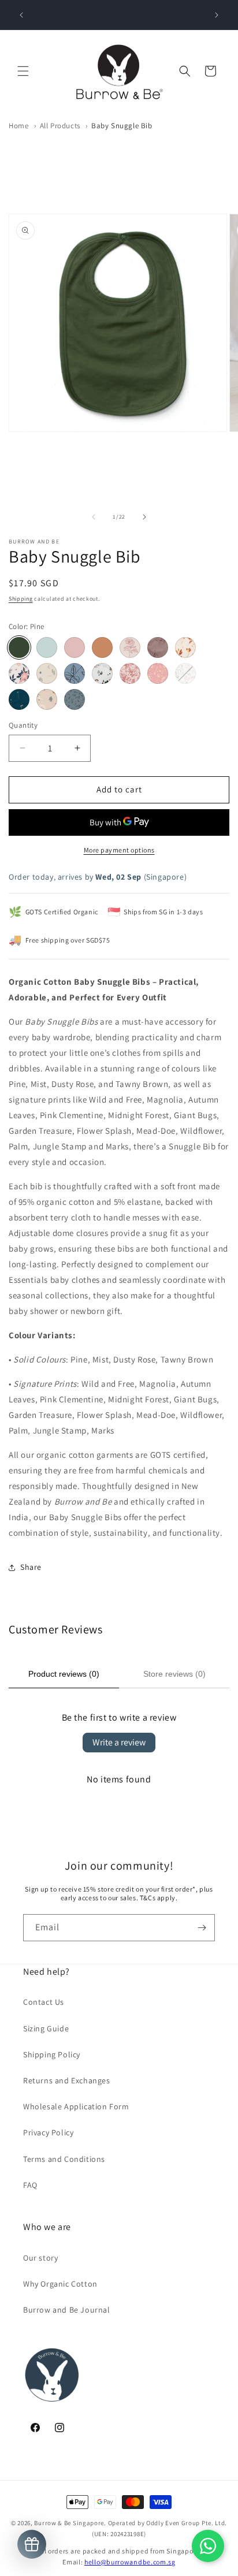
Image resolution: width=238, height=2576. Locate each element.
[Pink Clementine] (19, 673)
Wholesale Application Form (76, 2106)
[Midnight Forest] (47, 673)
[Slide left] (94, 517)
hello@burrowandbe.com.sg (130, 2562)
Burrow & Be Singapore (69, 2523)
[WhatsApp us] (208, 2546)
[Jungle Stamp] (47, 699)
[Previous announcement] (21, 15)
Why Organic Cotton (60, 2284)
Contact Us (44, 2002)
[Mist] (47, 647)
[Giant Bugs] (75, 673)
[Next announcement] (217, 15)
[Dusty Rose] (75, 647)
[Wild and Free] (130, 647)
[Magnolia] (158, 647)
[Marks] (75, 699)
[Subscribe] (202, 1928)
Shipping (21, 599)
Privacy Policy (48, 2132)
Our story (40, 2258)
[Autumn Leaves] (185, 647)
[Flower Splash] (130, 673)
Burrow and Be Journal (67, 2310)
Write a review (119, 1742)
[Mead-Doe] (158, 673)
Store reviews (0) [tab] (174, 1674)
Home (18, 126)
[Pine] (19, 647)
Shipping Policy (52, 2054)
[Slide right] (144, 517)
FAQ (30, 2185)
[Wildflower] (185, 673)
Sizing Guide (46, 2028)
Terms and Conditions (64, 2159)
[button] (23, 71)
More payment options (119, 850)
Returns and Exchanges (67, 2080)
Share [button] (31, 1567)
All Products (60, 126)
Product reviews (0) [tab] (64, 1674)
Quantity (23, 725)
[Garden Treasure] (102, 673)
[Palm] (19, 699)
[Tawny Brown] (102, 647)
